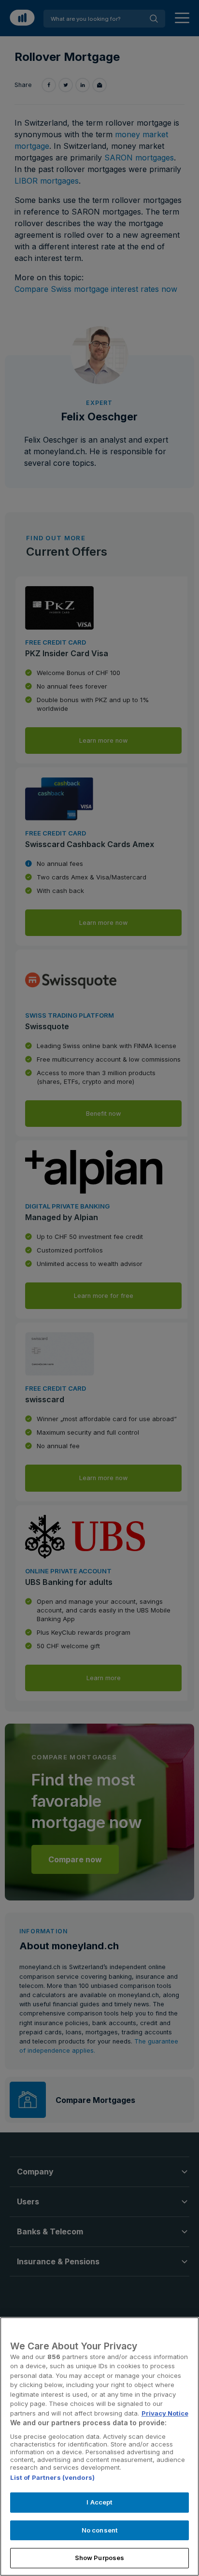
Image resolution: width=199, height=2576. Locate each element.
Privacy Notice (165, 2413)
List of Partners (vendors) (52, 2477)
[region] (99, 2446)
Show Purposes (100, 2558)
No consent (99, 2530)
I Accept (99, 2502)
